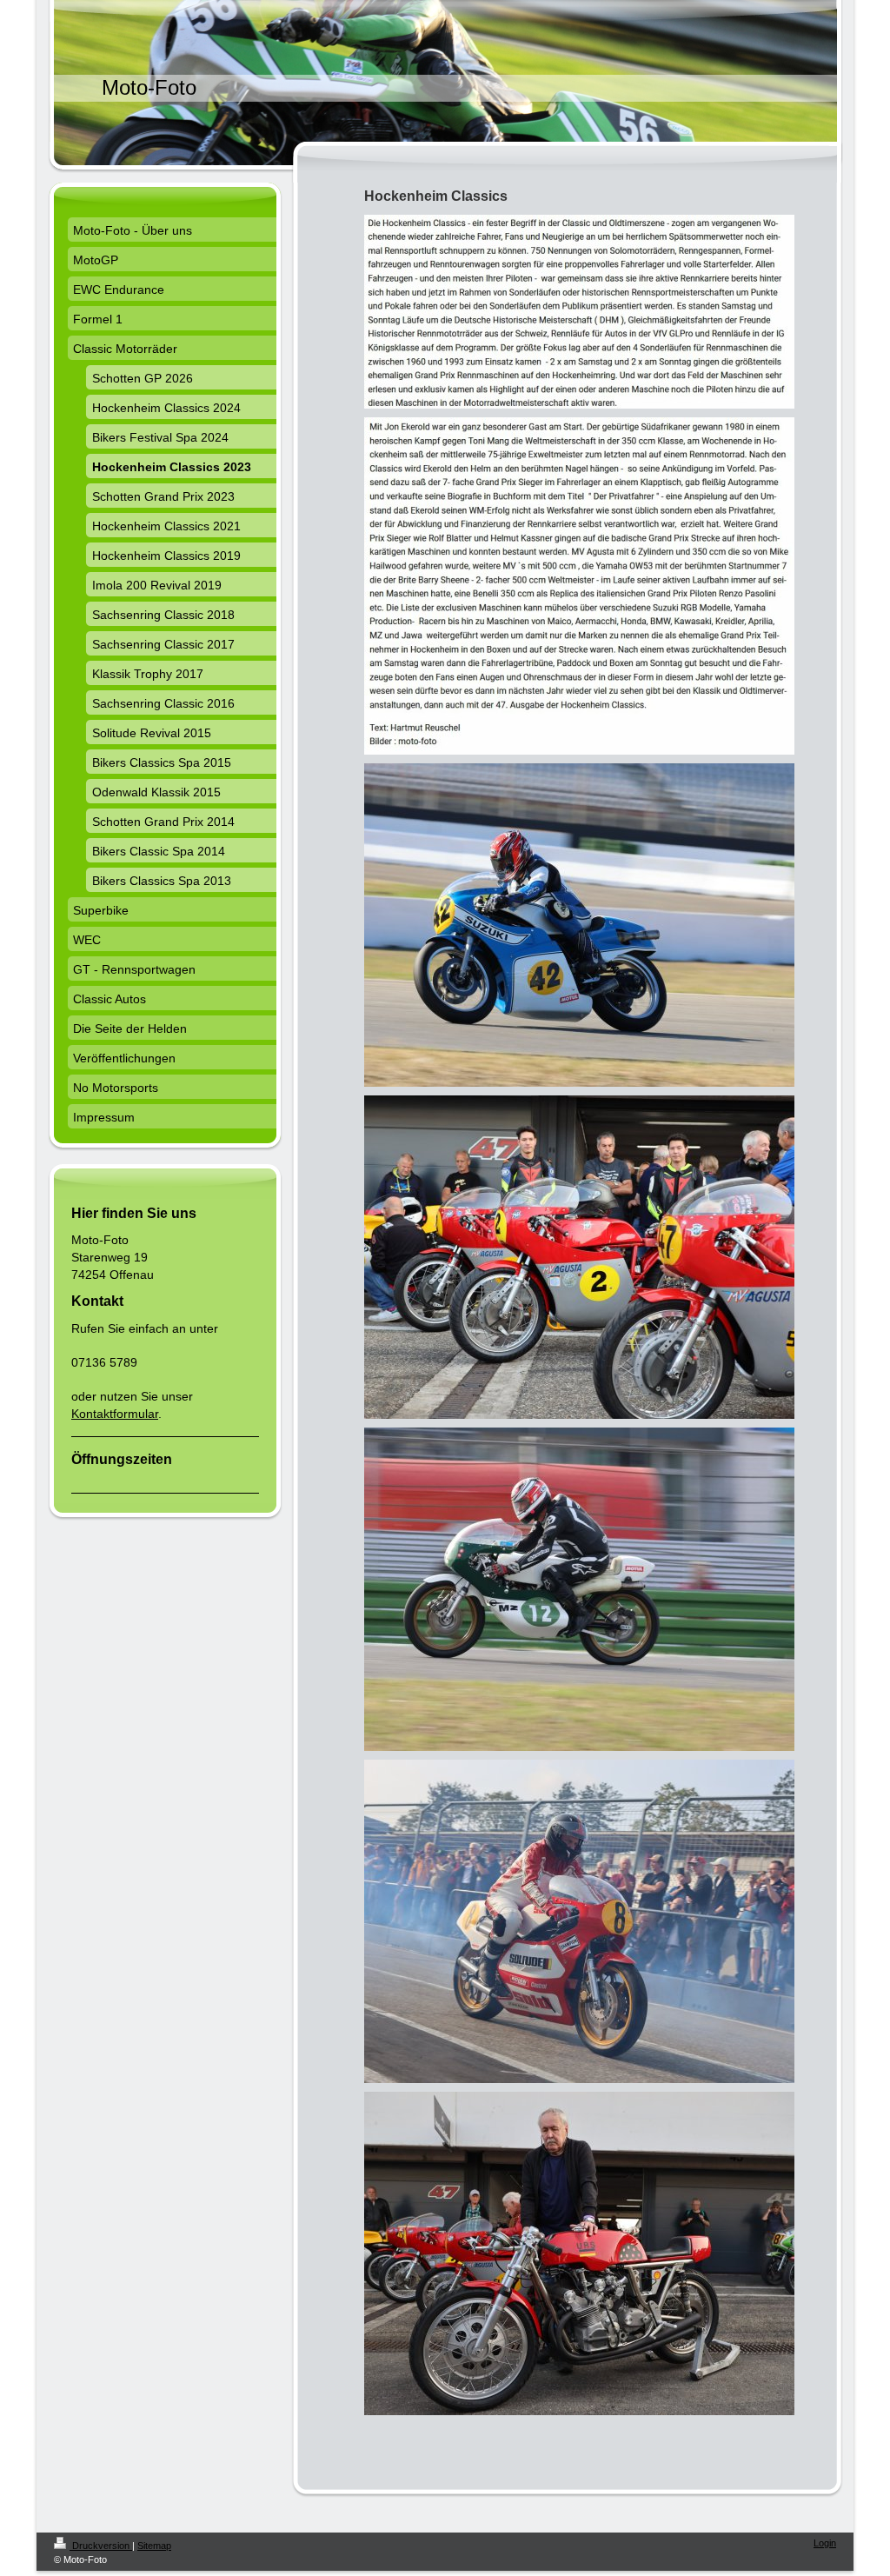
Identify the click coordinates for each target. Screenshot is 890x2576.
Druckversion (101, 2546)
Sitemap (154, 2546)
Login (825, 2543)
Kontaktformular (115, 1414)
